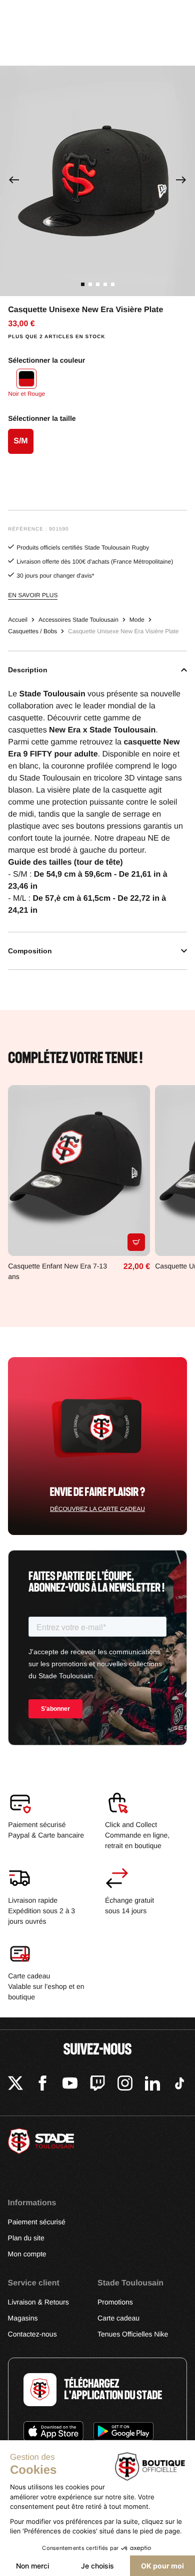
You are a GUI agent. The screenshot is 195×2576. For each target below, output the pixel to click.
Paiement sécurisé (37, 2222)
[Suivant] (181, 181)
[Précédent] (14, 181)
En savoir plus (33, 595)
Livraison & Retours (38, 2302)
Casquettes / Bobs (32, 631)
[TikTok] (179, 2085)
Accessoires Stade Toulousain (78, 620)
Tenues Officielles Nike (133, 2334)
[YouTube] (70, 2085)
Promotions (115, 2302)
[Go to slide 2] (90, 284)
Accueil (18, 620)
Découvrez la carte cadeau (97, 1509)
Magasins (23, 2318)
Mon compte (27, 2254)
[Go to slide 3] (98, 284)
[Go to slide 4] (105, 284)
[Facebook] (42, 2085)
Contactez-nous (32, 2334)
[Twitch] (97, 2085)
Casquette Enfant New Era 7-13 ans (57, 1271)
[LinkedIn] (152, 2085)
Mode (137, 620)
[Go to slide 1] (83, 284)
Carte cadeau (118, 2318)
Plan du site (26, 2238)
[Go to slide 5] (113, 284)
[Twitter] (15, 2085)
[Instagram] (125, 2085)
